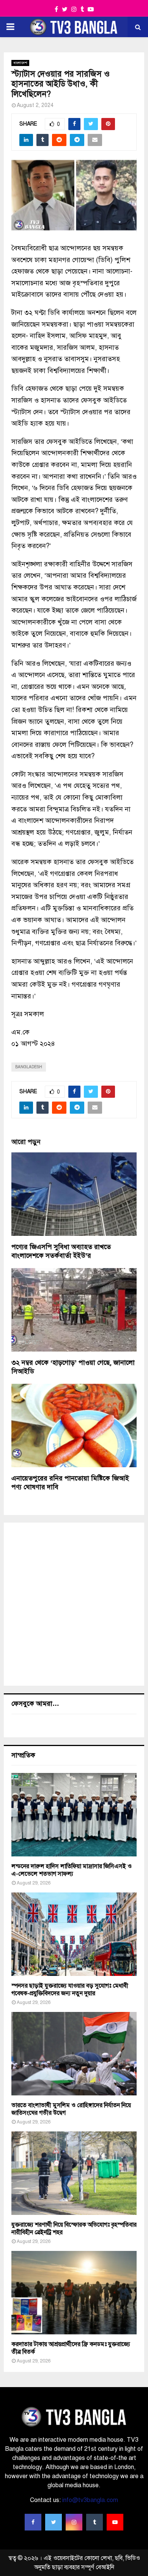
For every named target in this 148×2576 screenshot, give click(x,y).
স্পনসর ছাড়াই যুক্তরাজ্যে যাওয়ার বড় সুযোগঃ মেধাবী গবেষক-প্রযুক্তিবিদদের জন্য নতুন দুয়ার (70, 1990)
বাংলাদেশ (20, 63)
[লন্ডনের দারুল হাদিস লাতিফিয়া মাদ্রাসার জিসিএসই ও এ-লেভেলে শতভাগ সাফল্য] (74, 1815)
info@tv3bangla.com (90, 2500)
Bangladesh (29, 1067)
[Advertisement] (74, 1604)
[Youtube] (115, 2522)
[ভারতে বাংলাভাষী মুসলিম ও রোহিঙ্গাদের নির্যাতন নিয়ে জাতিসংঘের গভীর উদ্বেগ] (74, 2054)
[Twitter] (54, 2522)
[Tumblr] (94, 2522)
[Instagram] (74, 2522)
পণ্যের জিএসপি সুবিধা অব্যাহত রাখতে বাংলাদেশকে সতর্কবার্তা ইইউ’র (61, 1251)
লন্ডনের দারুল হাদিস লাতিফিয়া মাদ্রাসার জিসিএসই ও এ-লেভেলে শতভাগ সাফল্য (72, 1870)
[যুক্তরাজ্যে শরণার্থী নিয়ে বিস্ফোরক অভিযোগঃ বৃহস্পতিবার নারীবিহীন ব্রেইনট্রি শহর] (74, 2173)
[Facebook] (33, 2522)
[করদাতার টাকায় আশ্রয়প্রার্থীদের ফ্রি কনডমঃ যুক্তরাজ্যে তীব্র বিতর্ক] (74, 2293)
